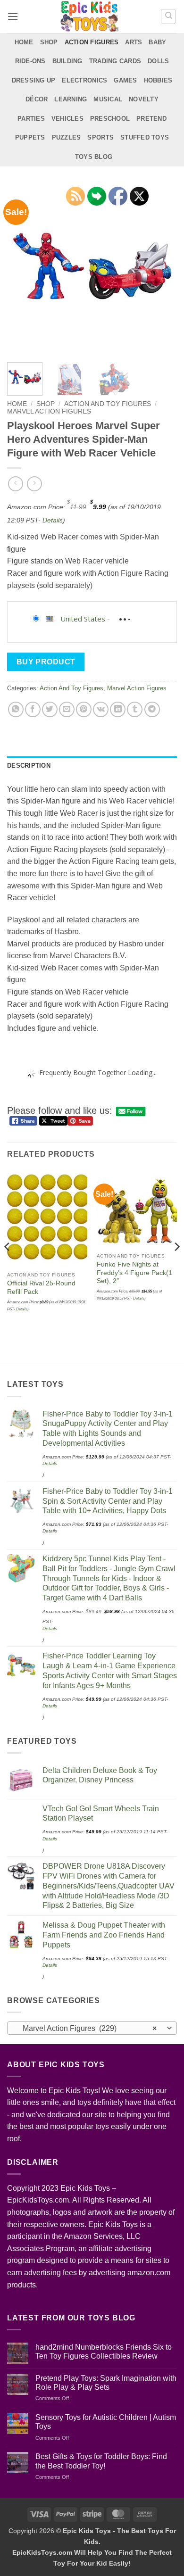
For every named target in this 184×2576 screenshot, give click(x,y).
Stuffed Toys (145, 137)
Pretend (151, 119)
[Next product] (15, 484)
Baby (157, 42)
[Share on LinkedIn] (118, 709)
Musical (108, 99)
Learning (71, 99)
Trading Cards (115, 61)
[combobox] (92, 2028)
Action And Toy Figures (108, 404)
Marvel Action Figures (49, 411)
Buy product (46, 662)
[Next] (162, 270)
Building (67, 61)
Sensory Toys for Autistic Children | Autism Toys (106, 2422)
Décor (37, 99)
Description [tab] (29, 766)
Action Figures (92, 42)
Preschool (110, 119)
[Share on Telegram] (152, 709)
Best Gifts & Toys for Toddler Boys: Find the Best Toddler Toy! (101, 2461)
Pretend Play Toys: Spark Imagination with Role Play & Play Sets (106, 2383)
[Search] (168, 17)
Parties (31, 119)
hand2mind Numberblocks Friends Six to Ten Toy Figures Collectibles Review (104, 2352)
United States (83, 619)
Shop (49, 42)
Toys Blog (94, 157)
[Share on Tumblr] (135, 709)
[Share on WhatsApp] (16, 709)
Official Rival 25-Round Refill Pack (41, 1288)
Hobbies (158, 80)
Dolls (158, 61)
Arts (134, 42)
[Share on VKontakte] (101, 709)
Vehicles (67, 119)
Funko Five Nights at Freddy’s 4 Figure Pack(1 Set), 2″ (134, 1273)
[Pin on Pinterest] (84, 709)
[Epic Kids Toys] (89, 17)
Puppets (30, 137)
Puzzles (67, 137)
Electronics (84, 80)
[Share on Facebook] (33, 709)
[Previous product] (34, 484)
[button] (13, 16)
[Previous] (22, 270)
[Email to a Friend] (67, 709)
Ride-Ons (30, 61)
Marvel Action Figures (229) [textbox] (87, 2028)
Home (24, 42)
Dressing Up (34, 80)
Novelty (144, 99)
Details (53, 520)
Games (125, 80)
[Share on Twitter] (50, 709)
